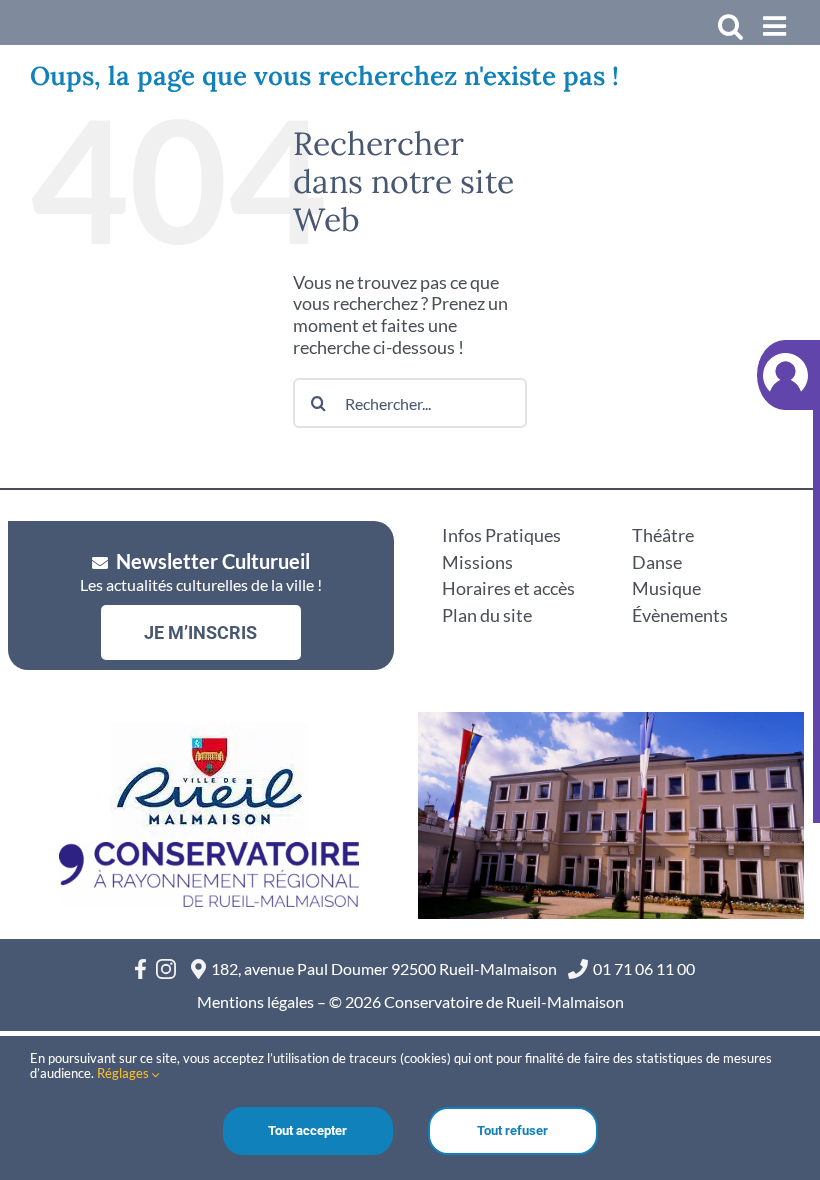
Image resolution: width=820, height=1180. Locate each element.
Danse (657, 562)
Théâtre (663, 535)
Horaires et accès (508, 588)
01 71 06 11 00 (644, 968)
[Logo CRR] (209, 851)
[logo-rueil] (209, 732)
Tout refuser (512, 1130)
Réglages (124, 1073)
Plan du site (487, 615)
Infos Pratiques (501, 535)
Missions (477, 562)
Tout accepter (307, 1130)
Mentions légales (255, 1001)
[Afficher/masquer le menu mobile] (776, 25)
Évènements (680, 615)
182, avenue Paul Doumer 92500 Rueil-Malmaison (387, 968)
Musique (666, 588)
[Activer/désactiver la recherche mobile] (730, 25)
